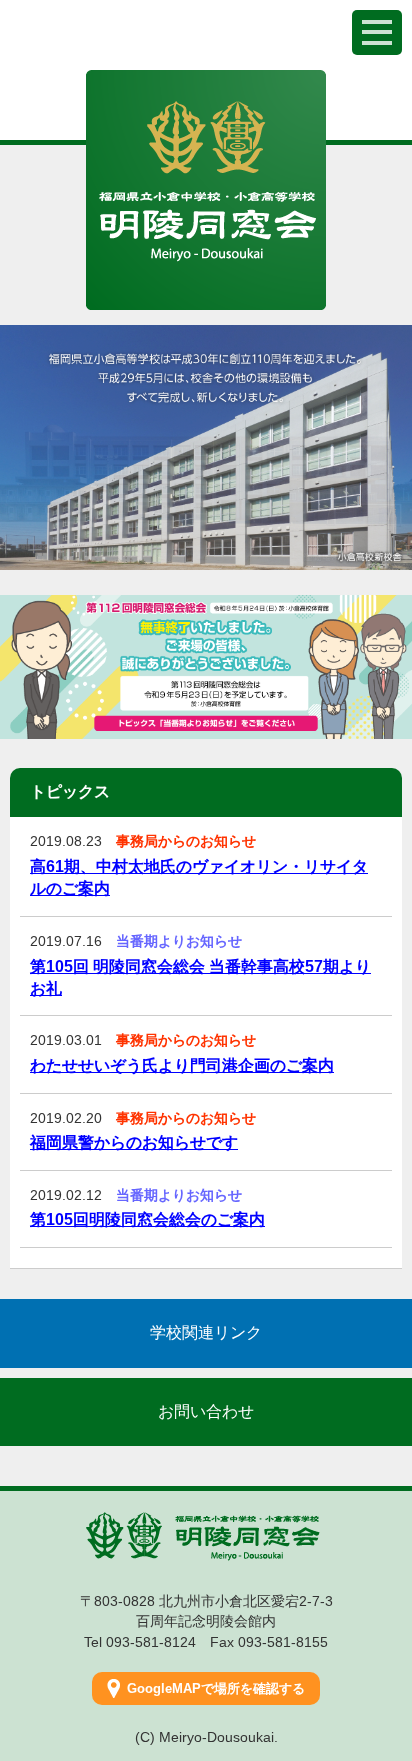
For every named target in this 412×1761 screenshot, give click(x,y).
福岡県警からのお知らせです (134, 1142)
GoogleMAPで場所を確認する (216, 1688)
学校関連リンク (206, 1332)
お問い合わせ (206, 1411)
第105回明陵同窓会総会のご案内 (147, 1219)
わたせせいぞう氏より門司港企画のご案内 (182, 1065)
